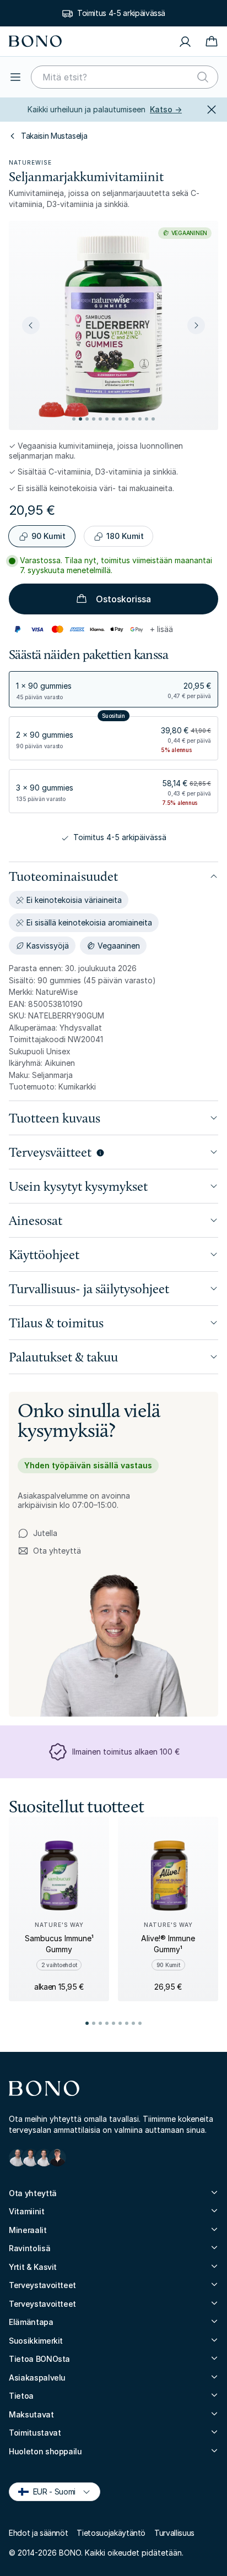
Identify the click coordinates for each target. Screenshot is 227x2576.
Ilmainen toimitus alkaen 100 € (126, 1752)
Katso (166, 109)
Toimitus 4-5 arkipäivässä (121, 13)
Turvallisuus (174, 2533)
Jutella (45, 1533)
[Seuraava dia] (196, 325)
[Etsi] (203, 77)
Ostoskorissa (123, 599)
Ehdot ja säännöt (38, 2533)
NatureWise (30, 162)
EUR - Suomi (50, 2491)
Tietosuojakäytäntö (111, 2533)
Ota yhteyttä (49, 1551)
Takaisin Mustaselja (54, 136)
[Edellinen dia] (31, 325)
